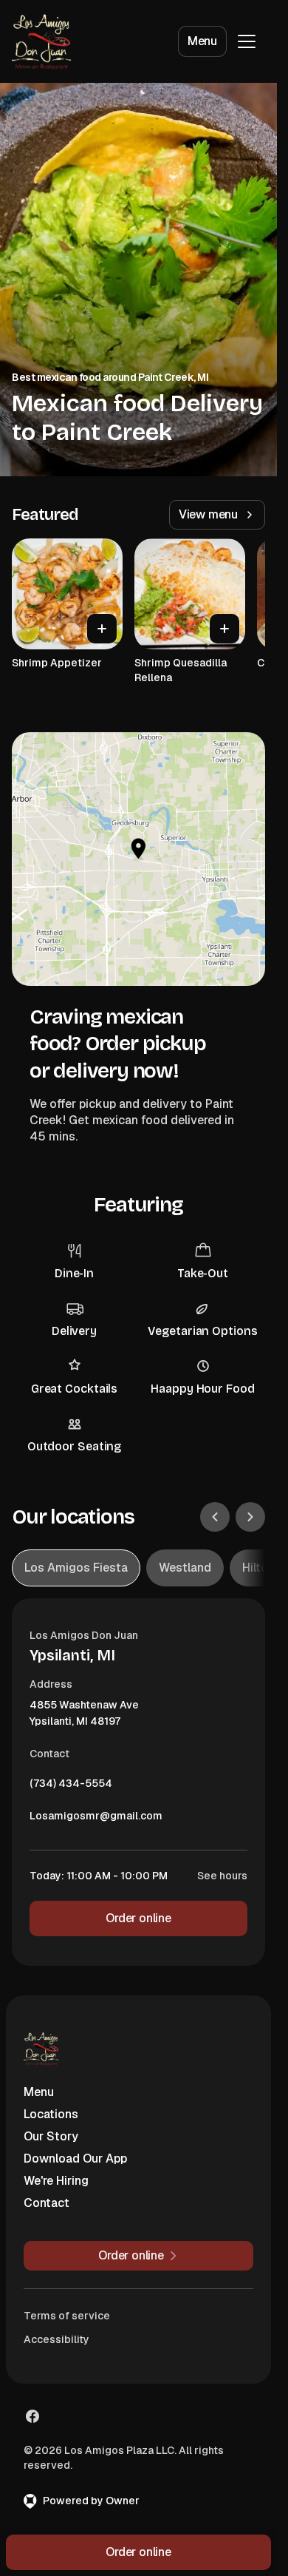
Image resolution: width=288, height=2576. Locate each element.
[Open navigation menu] (247, 41)
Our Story (51, 2136)
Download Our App (75, 2159)
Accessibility (56, 2339)
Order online (138, 1918)
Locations (51, 2114)
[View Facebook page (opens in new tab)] (32, 2416)
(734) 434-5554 (71, 1787)
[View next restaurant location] (250, 1517)
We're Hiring (56, 2181)
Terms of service (67, 2316)
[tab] (76, 1568)
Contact (47, 2203)
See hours (222, 1876)
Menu (202, 41)
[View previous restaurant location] (215, 1517)
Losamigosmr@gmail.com (96, 1819)
